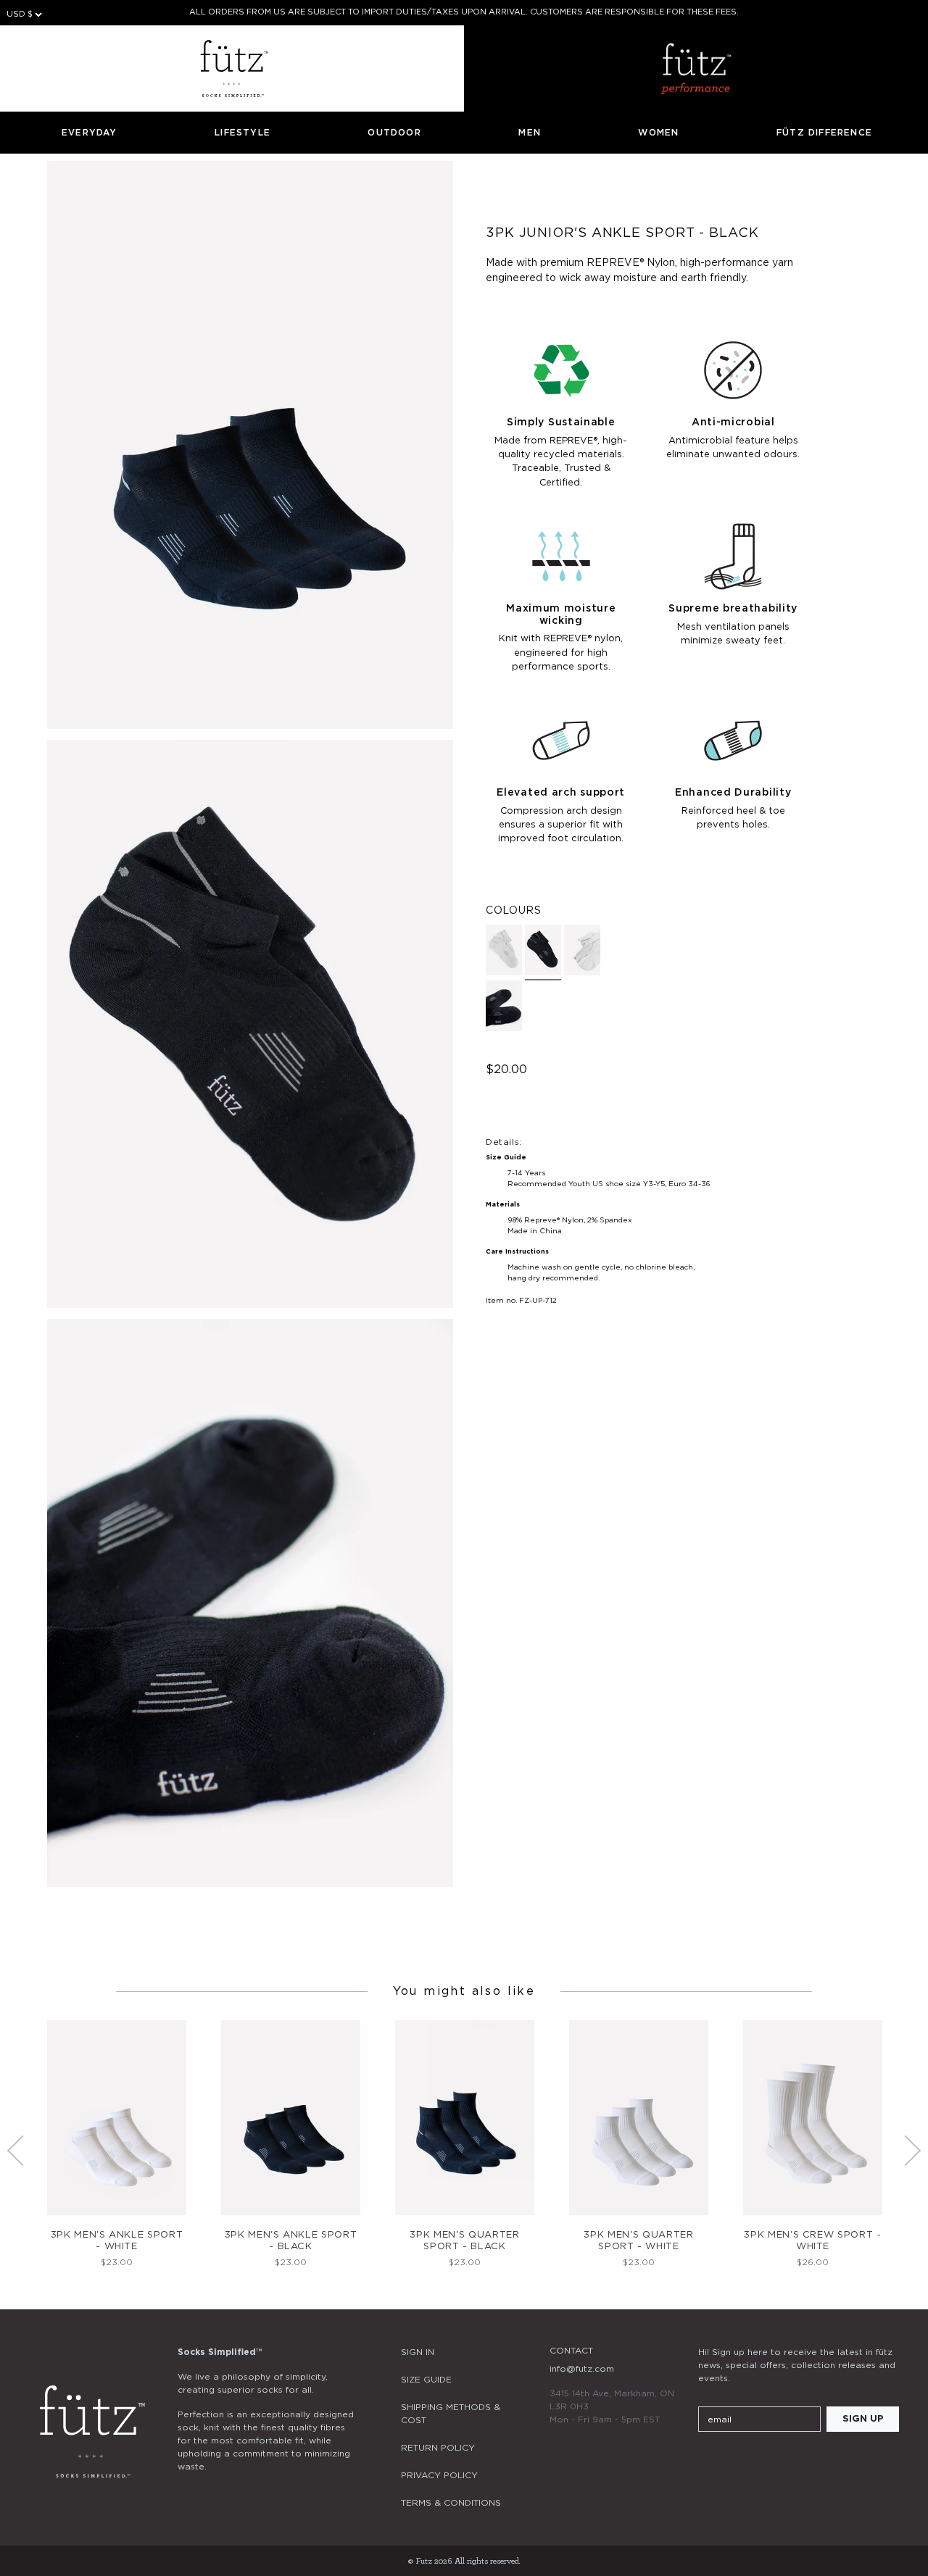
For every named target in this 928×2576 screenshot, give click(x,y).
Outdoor (394, 133)
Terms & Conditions (451, 2503)
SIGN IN (418, 2352)
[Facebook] (746, 2462)
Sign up (863, 2419)
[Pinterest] (785, 2462)
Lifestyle (243, 133)
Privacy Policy (439, 2475)
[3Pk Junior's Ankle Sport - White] (504, 950)
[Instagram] (707, 2462)
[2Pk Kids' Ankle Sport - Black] (504, 1006)
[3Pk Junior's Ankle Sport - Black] (543, 953)
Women (658, 133)
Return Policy (438, 2448)
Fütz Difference (824, 133)
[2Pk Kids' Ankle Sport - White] (582, 950)
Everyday (90, 133)
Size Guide (426, 2380)
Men (530, 133)
